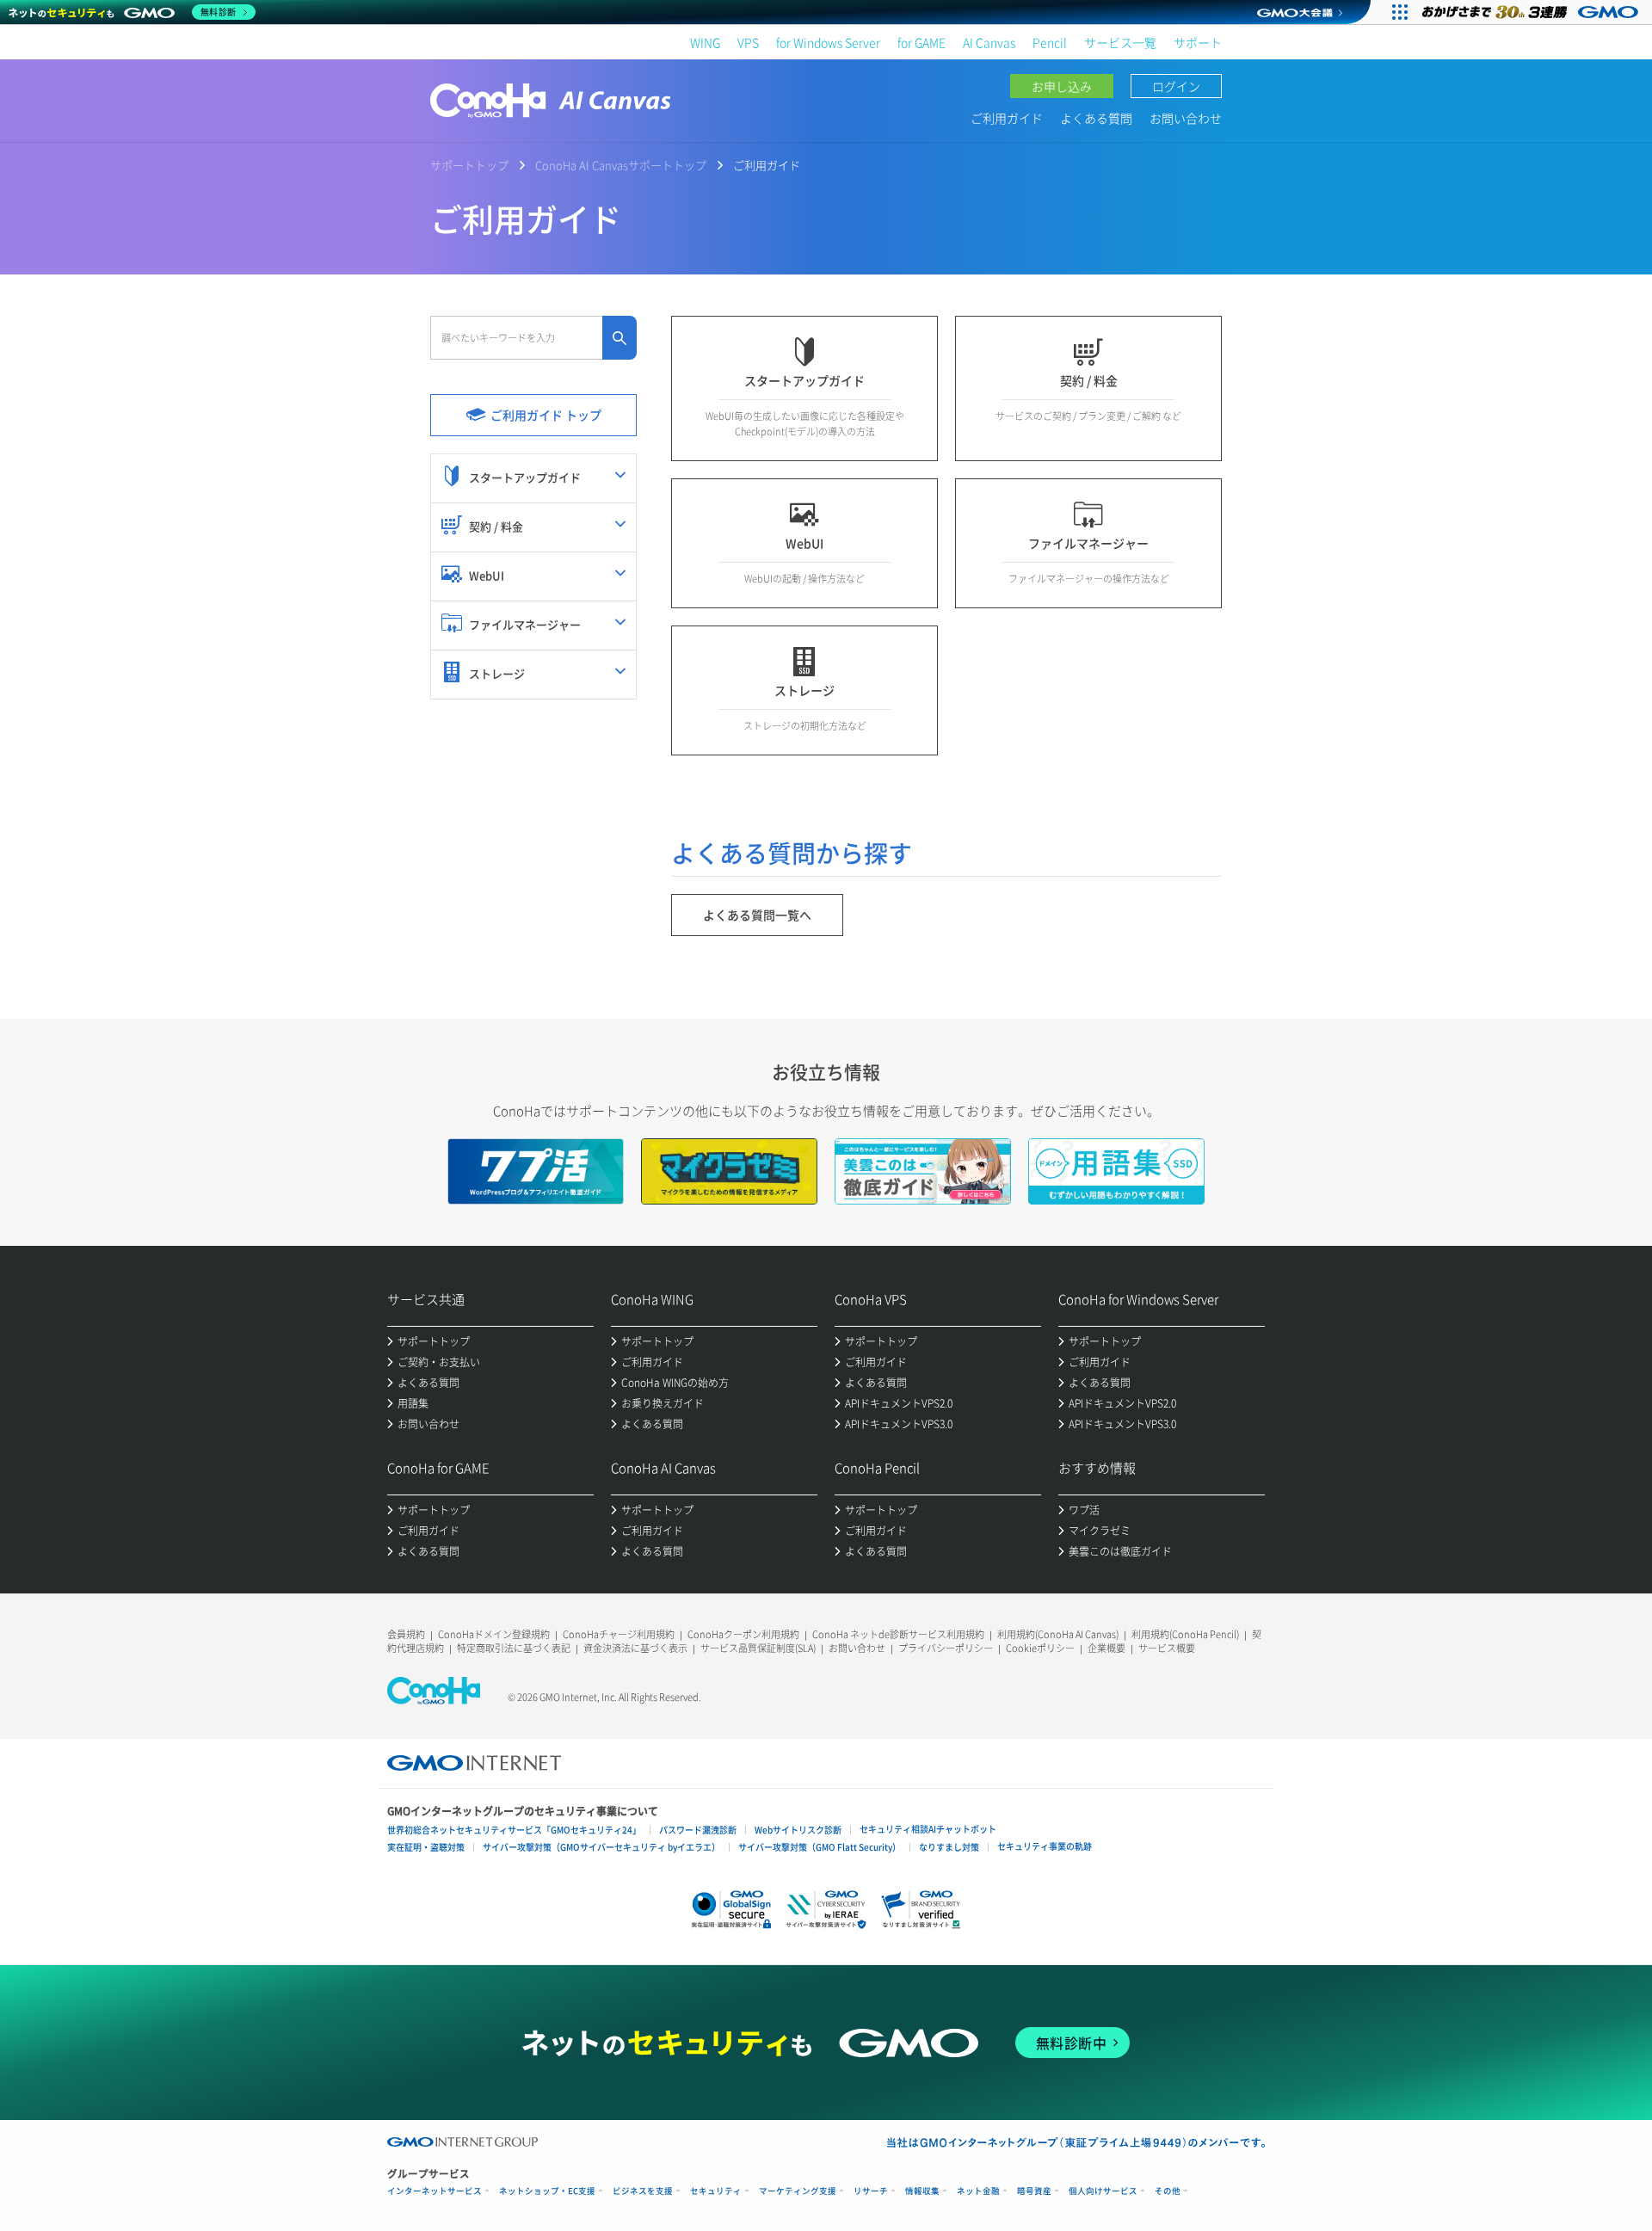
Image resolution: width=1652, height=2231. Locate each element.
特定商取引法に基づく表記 (514, 1648)
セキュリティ (716, 2191)
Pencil (1050, 42)
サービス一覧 (1120, 42)
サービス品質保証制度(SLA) (758, 1648)
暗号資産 (1034, 2191)
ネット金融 (978, 2191)
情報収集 (922, 2191)
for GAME (922, 42)
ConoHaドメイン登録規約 (494, 1634)
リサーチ (871, 2191)
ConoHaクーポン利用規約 (743, 1634)
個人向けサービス (1103, 2191)
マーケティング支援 (798, 2191)
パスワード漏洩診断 (698, 1830)
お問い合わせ (1186, 118)
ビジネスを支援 (643, 2191)
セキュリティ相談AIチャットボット (928, 1829)
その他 (1168, 2191)
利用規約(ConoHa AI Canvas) (1058, 1634)
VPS (748, 42)
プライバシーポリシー (946, 1648)
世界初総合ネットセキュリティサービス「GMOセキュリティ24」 (514, 1830)
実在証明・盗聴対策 (426, 1847)
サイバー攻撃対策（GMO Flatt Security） (820, 1847)
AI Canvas (989, 42)
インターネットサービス (435, 2191)
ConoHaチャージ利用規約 (619, 1634)
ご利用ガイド (1007, 118)
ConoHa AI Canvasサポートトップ (621, 165)
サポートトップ (469, 165)
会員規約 (406, 1634)
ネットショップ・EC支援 (547, 2191)
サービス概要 (1167, 1648)
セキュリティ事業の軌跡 (1045, 1846)
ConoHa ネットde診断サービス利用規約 (898, 1634)
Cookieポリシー (1040, 1648)
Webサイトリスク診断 (798, 1830)
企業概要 (1106, 1648)
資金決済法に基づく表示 (635, 1648)
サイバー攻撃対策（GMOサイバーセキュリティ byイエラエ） (601, 1847)
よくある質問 (1096, 118)
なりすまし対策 (949, 1847)
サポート (1198, 42)
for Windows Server (828, 42)
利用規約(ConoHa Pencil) (1185, 1634)
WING (705, 42)
